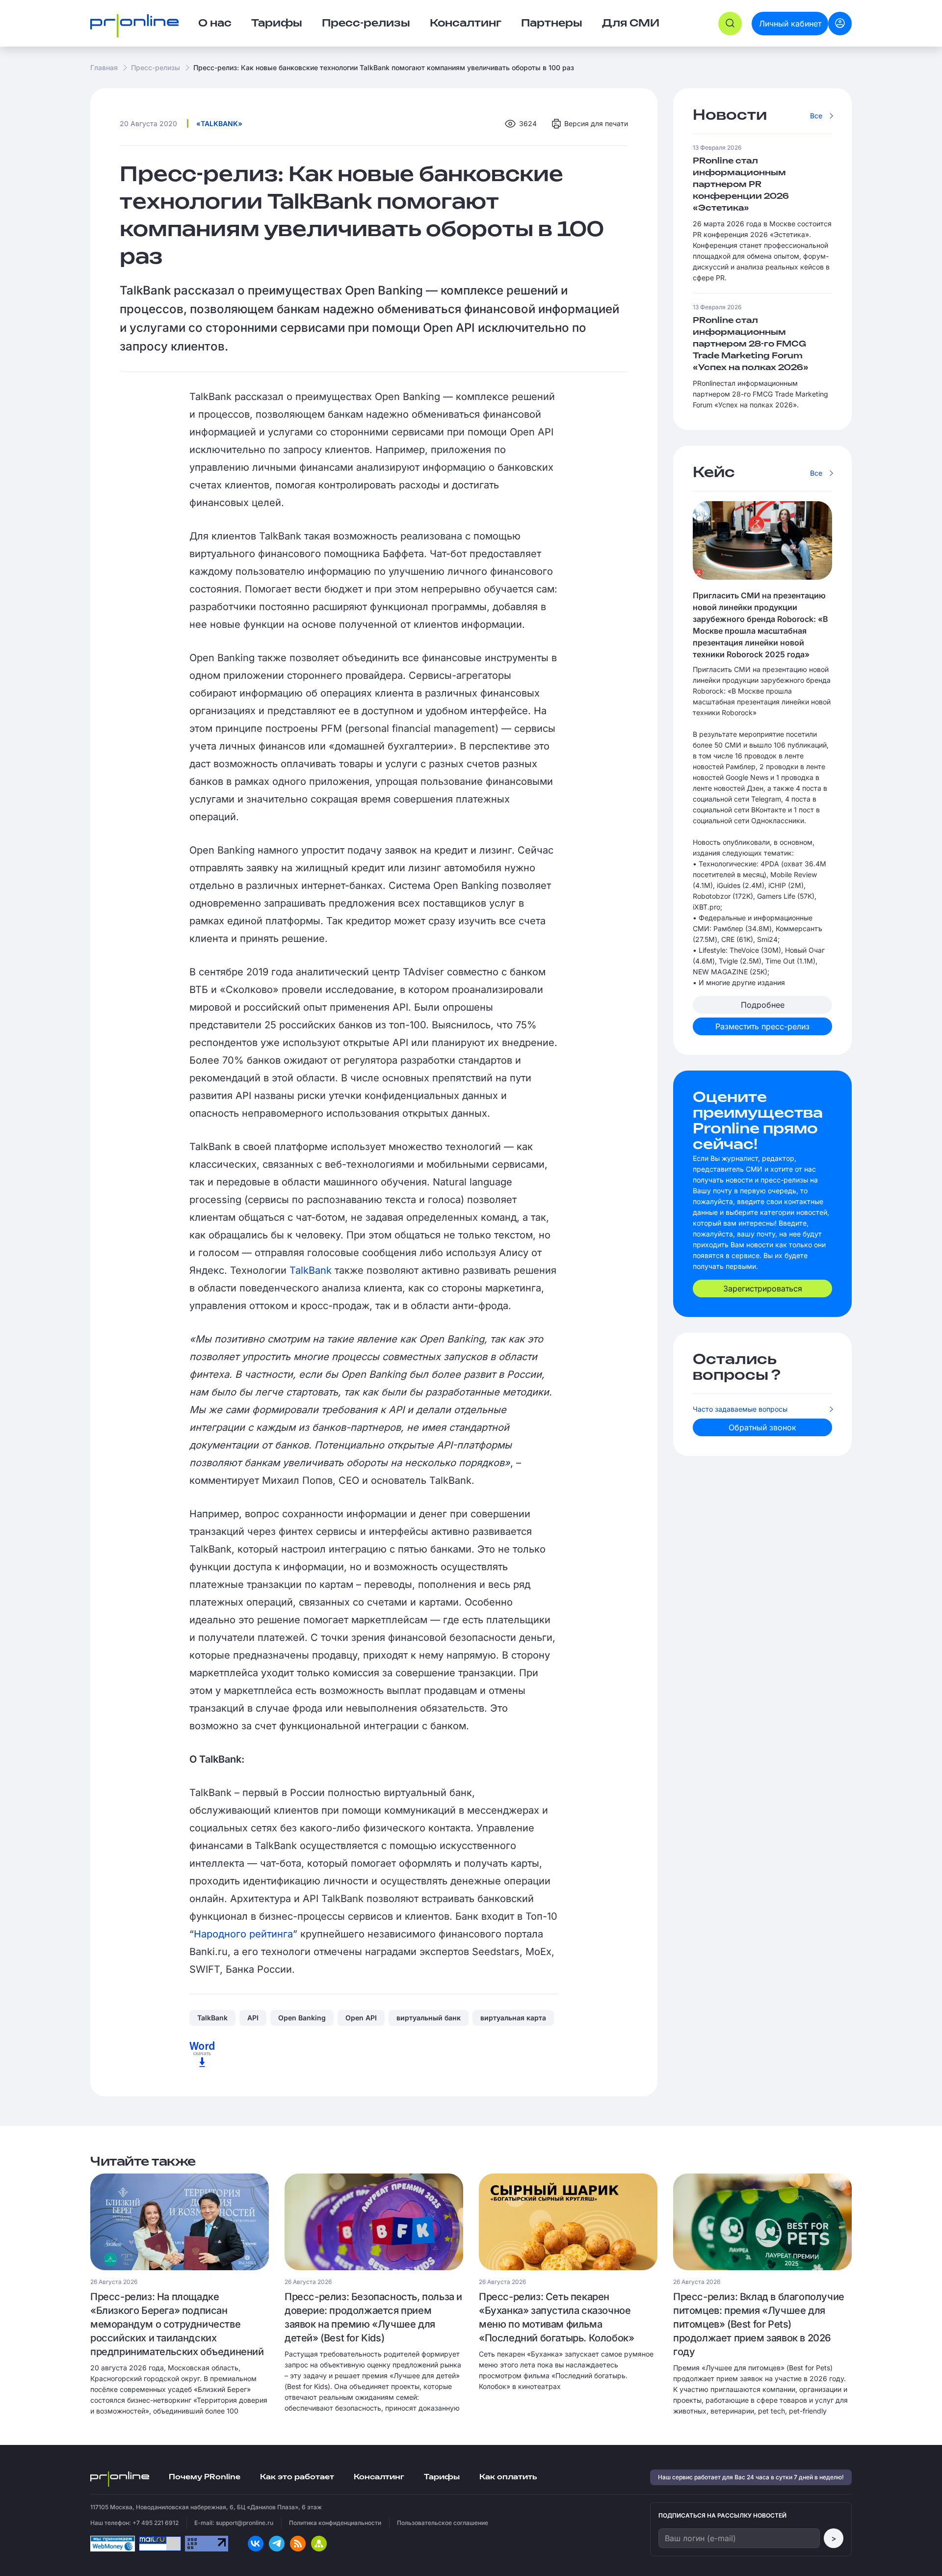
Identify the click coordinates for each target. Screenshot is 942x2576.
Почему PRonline (205, 2477)
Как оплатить (508, 2477)
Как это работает (297, 2477)
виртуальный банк (429, 2018)
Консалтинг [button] (466, 24)
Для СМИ (631, 24)
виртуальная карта (513, 2018)
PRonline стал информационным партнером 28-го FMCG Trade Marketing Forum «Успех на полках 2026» (751, 344)
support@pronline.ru (245, 2523)
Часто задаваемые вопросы (740, 1409)
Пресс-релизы (156, 67)
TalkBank (312, 1270)
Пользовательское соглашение (443, 2523)
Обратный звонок (762, 1427)
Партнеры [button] (552, 24)
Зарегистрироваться (763, 1288)
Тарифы (277, 24)
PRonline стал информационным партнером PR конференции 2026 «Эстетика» (741, 185)
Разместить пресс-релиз (762, 1026)
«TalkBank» (219, 123)
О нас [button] (215, 24)
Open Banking (302, 2018)
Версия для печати (596, 123)
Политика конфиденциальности (335, 2523)
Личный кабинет (790, 24)
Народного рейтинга (243, 1934)
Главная (104, 67)
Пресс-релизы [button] (366, 24)
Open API (361, 2018)
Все (816, 116)
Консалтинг (379, 2477)
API (253, 2018)
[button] (730, 24)
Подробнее (763, 1005)
